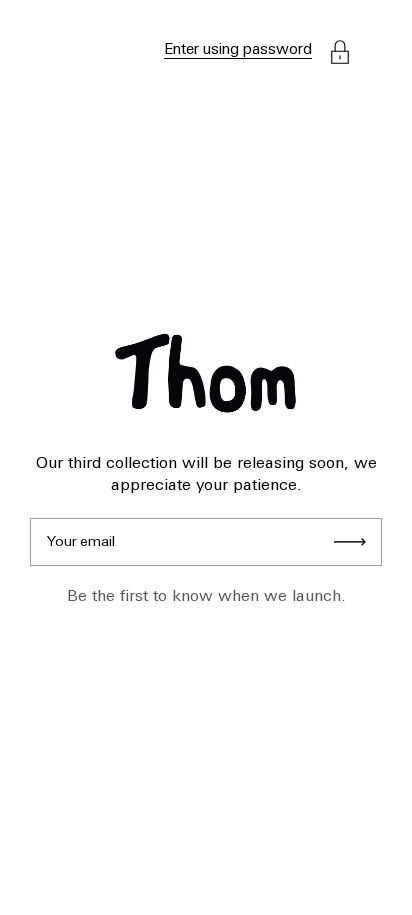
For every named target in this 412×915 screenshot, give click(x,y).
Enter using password (238, 50)
